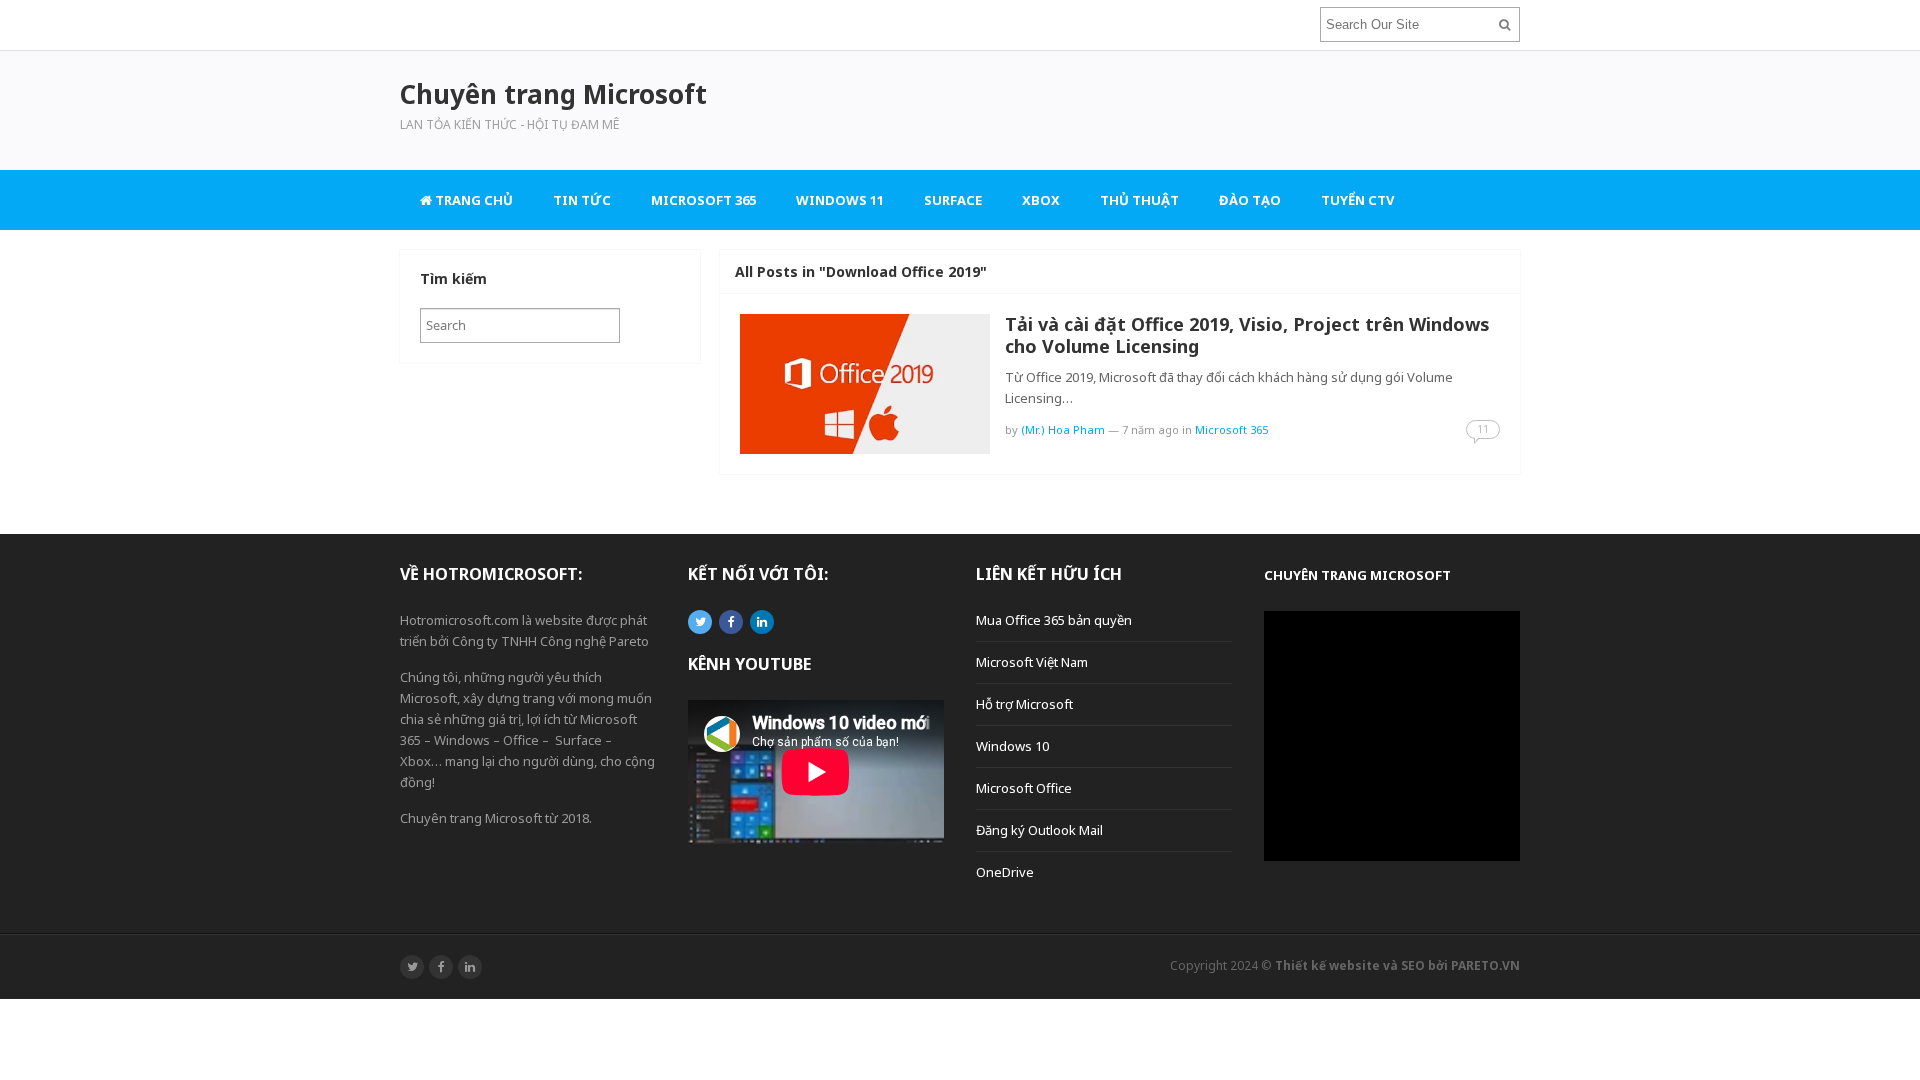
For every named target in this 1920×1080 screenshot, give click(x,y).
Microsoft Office (1024, 788)
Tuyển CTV (1357, 200)
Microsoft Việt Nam (1032, 662)
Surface (953, 200)
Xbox (1041, 200)
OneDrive (1005, 872)
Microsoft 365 (703, 200)
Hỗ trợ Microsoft (1024, 704)
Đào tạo (1250, 200)
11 (1483, 428)
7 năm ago (1150, 429)
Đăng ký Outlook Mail (1039, 830)
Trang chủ (472, 200)
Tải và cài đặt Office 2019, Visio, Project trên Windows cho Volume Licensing (1247, 335)
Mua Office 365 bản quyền (1054, 620)
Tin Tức (582, 200)
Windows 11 (840, 200)
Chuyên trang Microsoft (1357, 575)
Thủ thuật (1139, 200)
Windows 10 (1012, 746)
